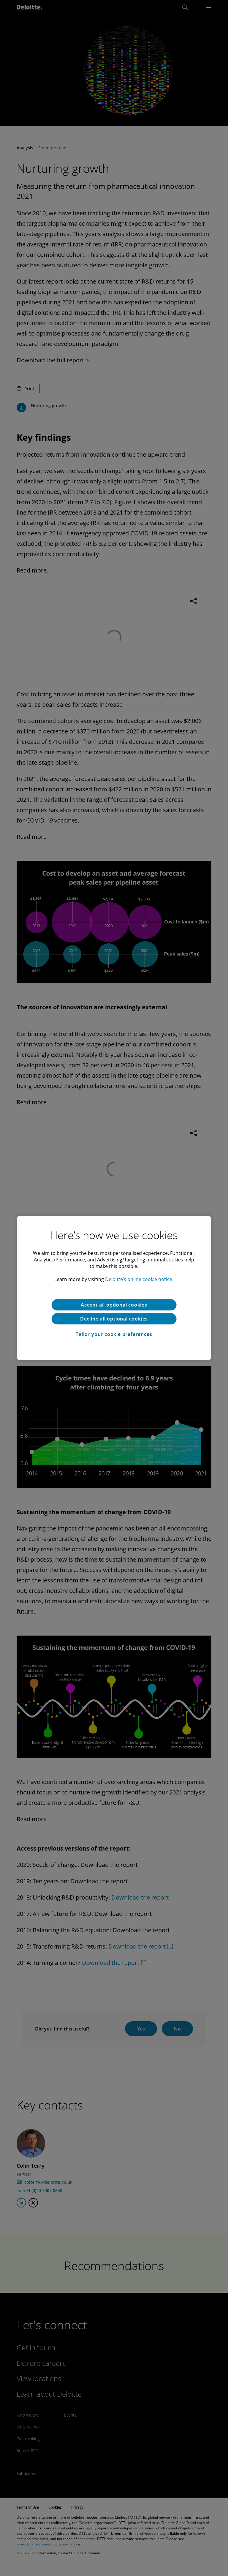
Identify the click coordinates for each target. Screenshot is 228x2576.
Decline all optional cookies (114, 1319)
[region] (114, 1288)
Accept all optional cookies (114, 1305)
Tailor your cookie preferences (114, 1334)
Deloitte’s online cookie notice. (139, 1279)
